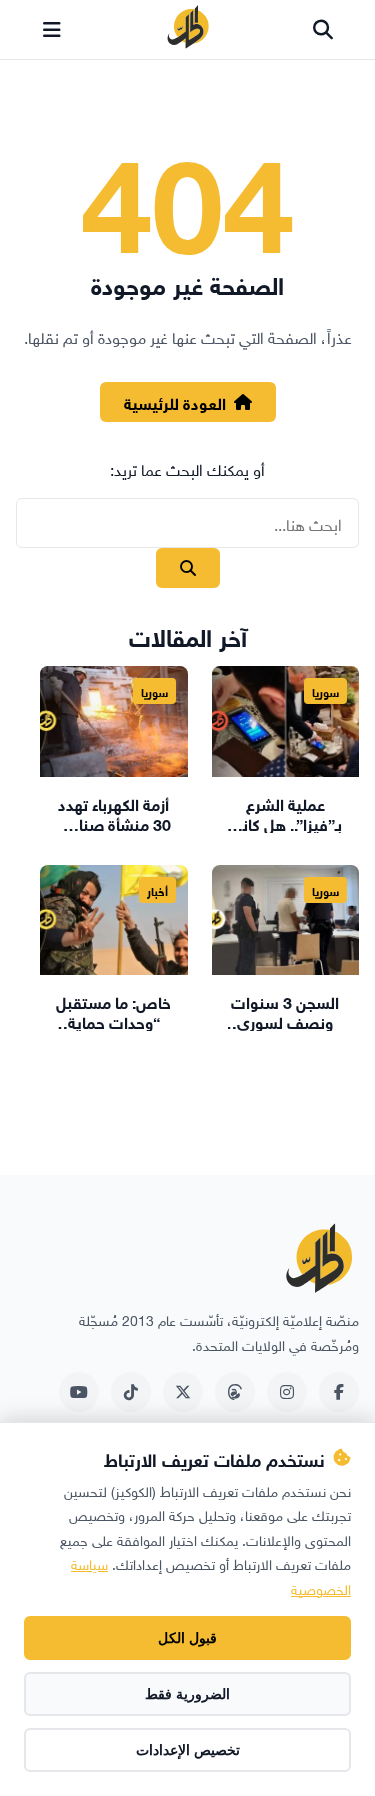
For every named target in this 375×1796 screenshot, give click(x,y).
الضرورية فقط (187, 1694)
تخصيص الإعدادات (188, 1750)
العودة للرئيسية (175, 401)
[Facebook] (339, 1392)
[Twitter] (183, 1392)
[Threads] (235, 1392)
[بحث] (323, 30)
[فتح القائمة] (52, 30)
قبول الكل (187, 1638)
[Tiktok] (131, 1392)
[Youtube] (79, 1392)
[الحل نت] (188, 30)
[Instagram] (287, 1392)
